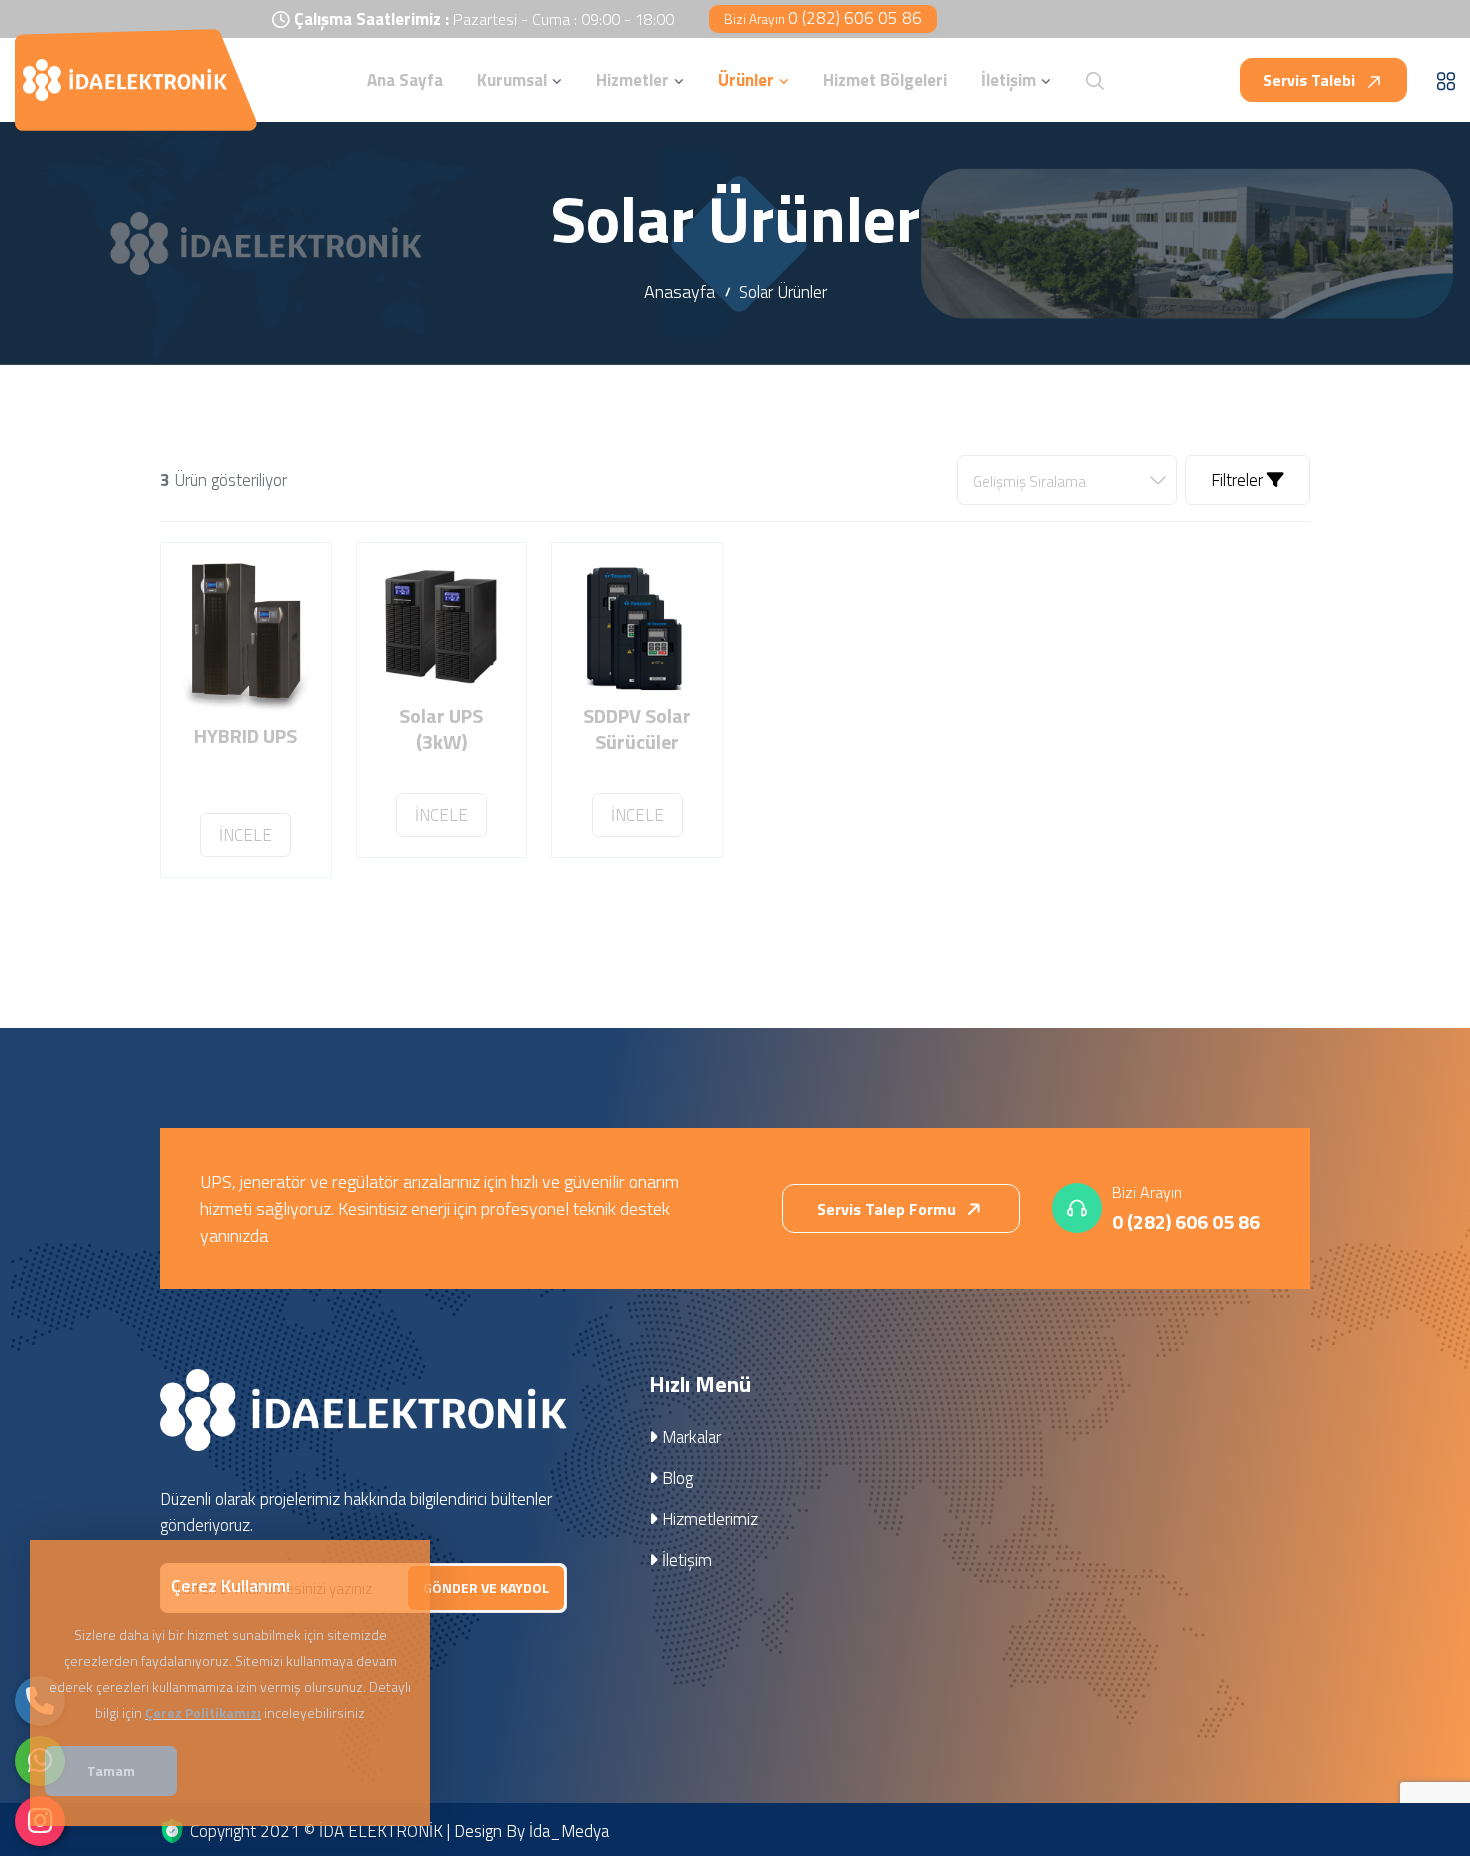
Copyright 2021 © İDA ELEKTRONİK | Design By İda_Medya (399, 1831)
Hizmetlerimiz (708, 1519)
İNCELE (245, 835)
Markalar (689, 1437)
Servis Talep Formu (888, 1209)
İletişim (685, 1560)
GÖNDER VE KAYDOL (486, 1587)
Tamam (111, 1770)
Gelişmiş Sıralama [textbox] (1029, 481)
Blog (675, 1478)
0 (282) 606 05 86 (823, 18)
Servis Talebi (1311, 80)
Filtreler (1239, 480)
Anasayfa (679, 291)
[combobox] (1067, 480)
